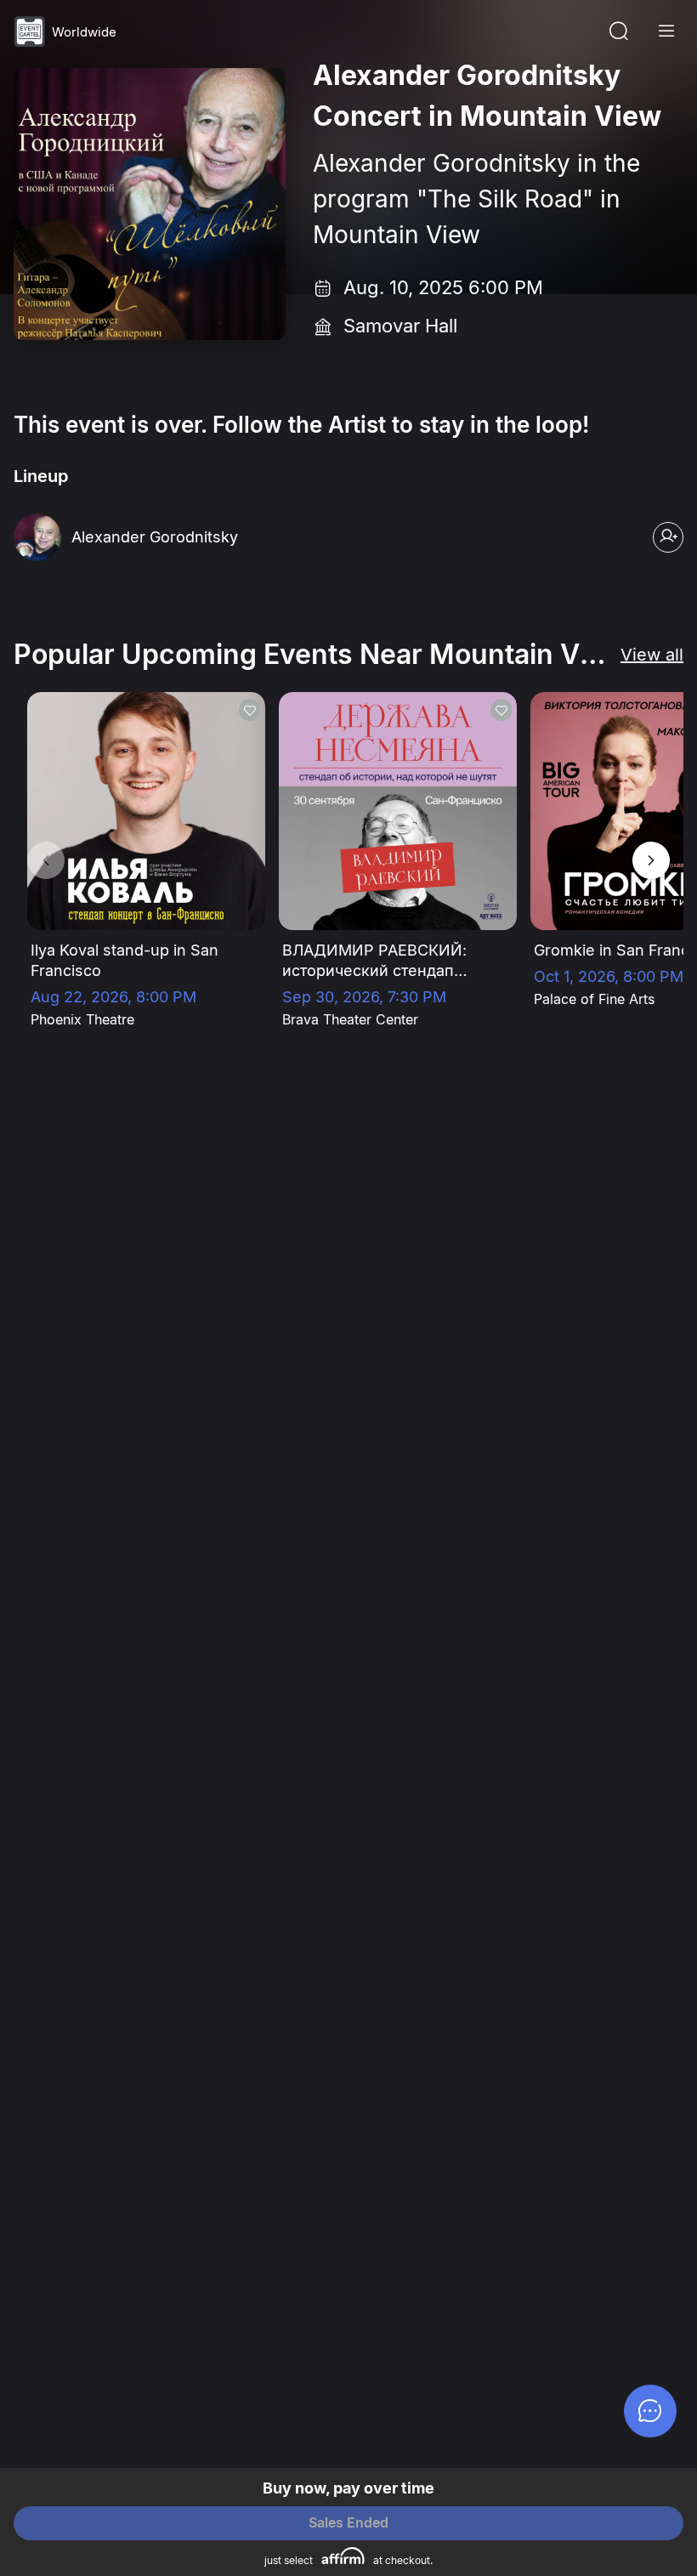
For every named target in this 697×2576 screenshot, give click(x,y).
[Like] (249, 710)
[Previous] (46, 860)
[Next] (651, 860)
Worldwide (84, 32)
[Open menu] (666, 31)
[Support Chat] (650, 2411)
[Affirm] (343, 2556)
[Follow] (668, 537)
